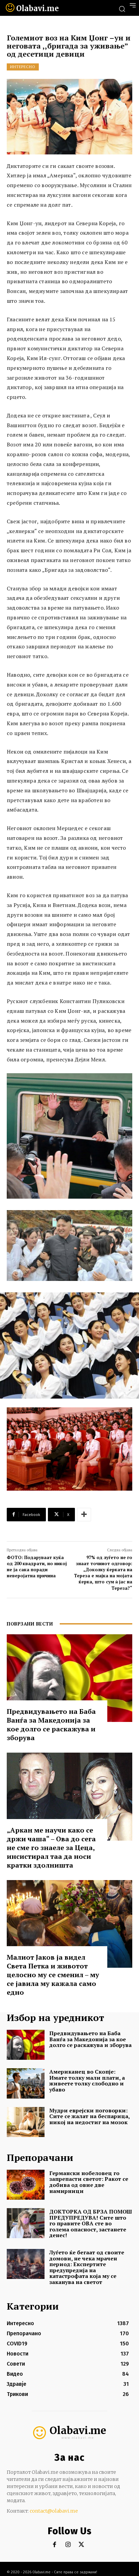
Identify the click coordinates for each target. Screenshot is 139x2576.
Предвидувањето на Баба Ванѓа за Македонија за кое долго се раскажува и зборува (51, 1724)
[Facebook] (54, 2545)
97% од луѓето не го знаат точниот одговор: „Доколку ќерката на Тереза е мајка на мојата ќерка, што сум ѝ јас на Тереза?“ (103, 1573)
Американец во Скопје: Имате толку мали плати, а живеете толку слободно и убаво (87, 2081)
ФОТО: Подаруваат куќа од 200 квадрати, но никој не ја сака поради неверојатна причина (37, 1567)
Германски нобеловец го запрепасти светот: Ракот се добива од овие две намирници (89, 2182)
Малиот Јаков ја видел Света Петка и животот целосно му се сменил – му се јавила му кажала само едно (53, 1975)
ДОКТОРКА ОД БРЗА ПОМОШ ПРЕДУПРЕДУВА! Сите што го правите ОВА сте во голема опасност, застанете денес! (91, 2223)
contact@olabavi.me (54, 2511)
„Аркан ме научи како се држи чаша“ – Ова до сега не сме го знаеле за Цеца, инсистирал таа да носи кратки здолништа (51, 1848)
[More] (84, 1515)
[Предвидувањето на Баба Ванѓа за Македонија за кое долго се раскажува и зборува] (69, 1678)
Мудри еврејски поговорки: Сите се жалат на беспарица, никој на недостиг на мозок (90, 2116)
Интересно (23, 67)
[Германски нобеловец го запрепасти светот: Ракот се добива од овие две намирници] (26, 2185)
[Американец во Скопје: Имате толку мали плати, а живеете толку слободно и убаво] (26, 2083)
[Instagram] (68, 2545)
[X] (81, 2545)
